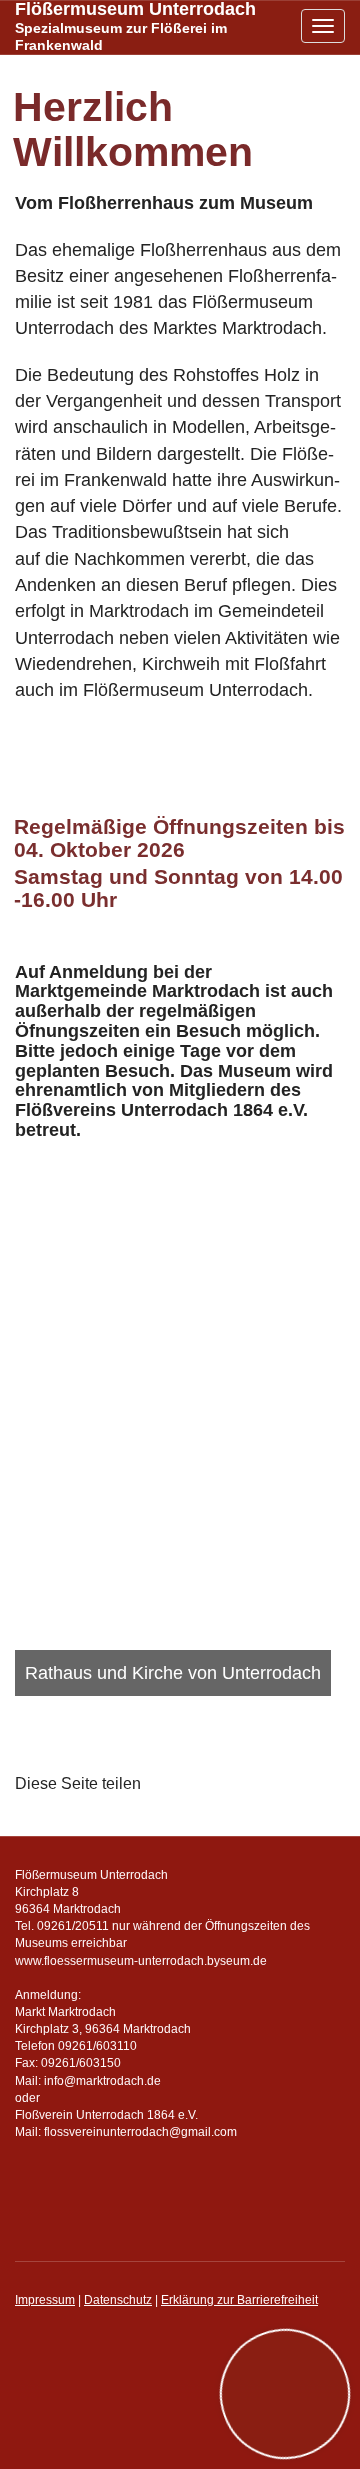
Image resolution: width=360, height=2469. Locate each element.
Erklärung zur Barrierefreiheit (239, 2300)
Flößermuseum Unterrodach (135, 27)
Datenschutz (118, 2300)
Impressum (45, 2300)
